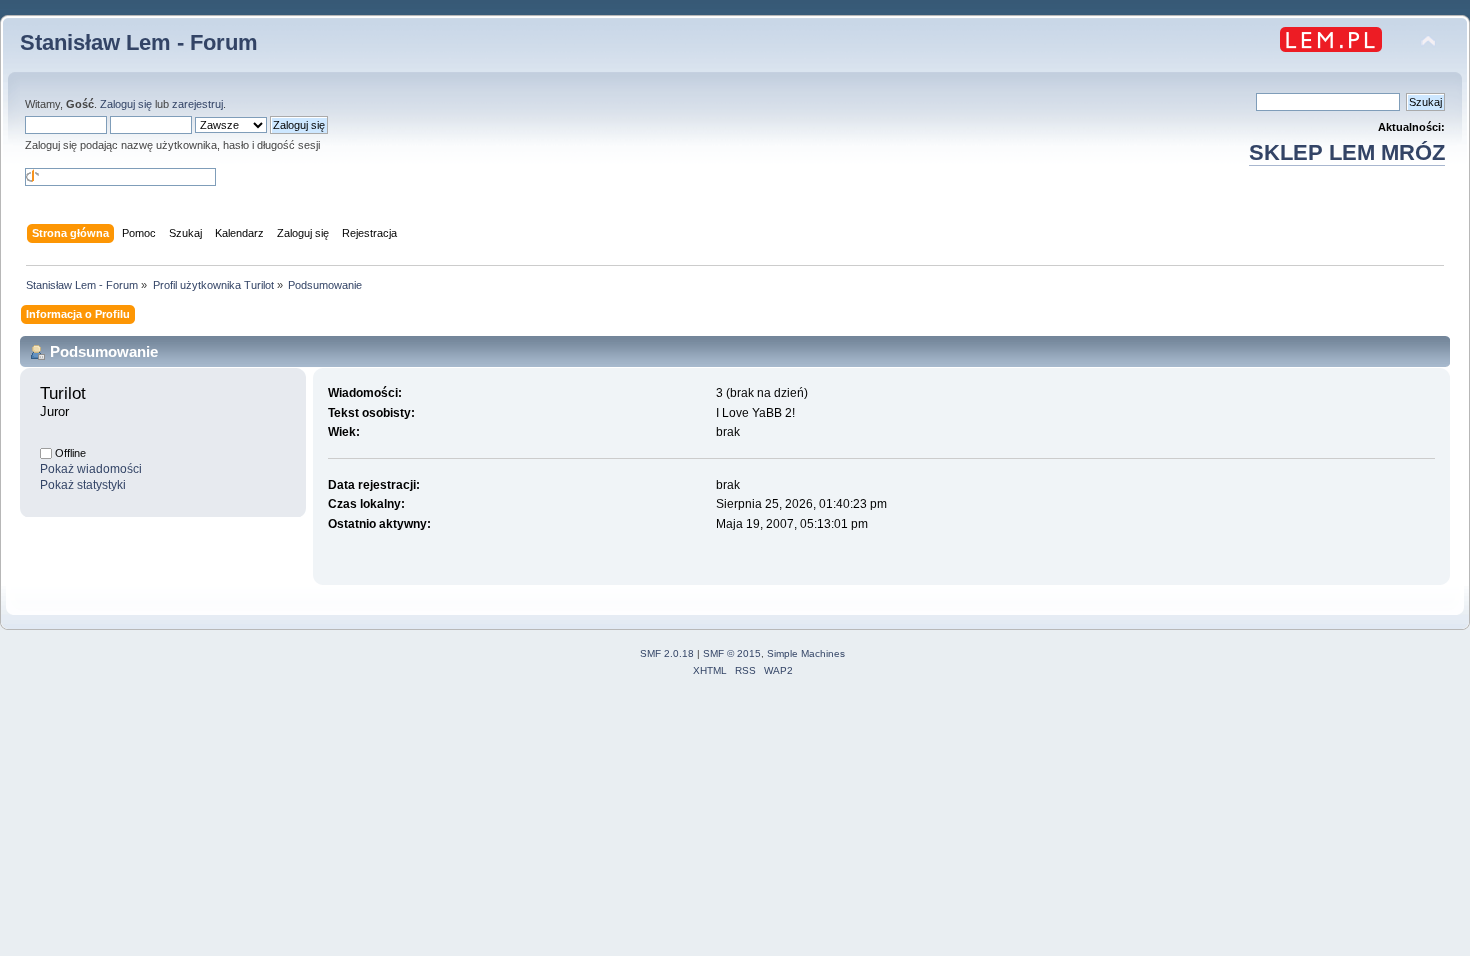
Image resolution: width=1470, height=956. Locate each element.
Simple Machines (806, 653)
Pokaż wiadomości (91, 469)
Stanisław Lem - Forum (139, 42)
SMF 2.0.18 (667, 653)
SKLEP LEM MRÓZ (1347, 152)
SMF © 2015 (732, 653)
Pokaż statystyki (83, 485)
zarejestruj (197, 104)
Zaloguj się (126, 104)
